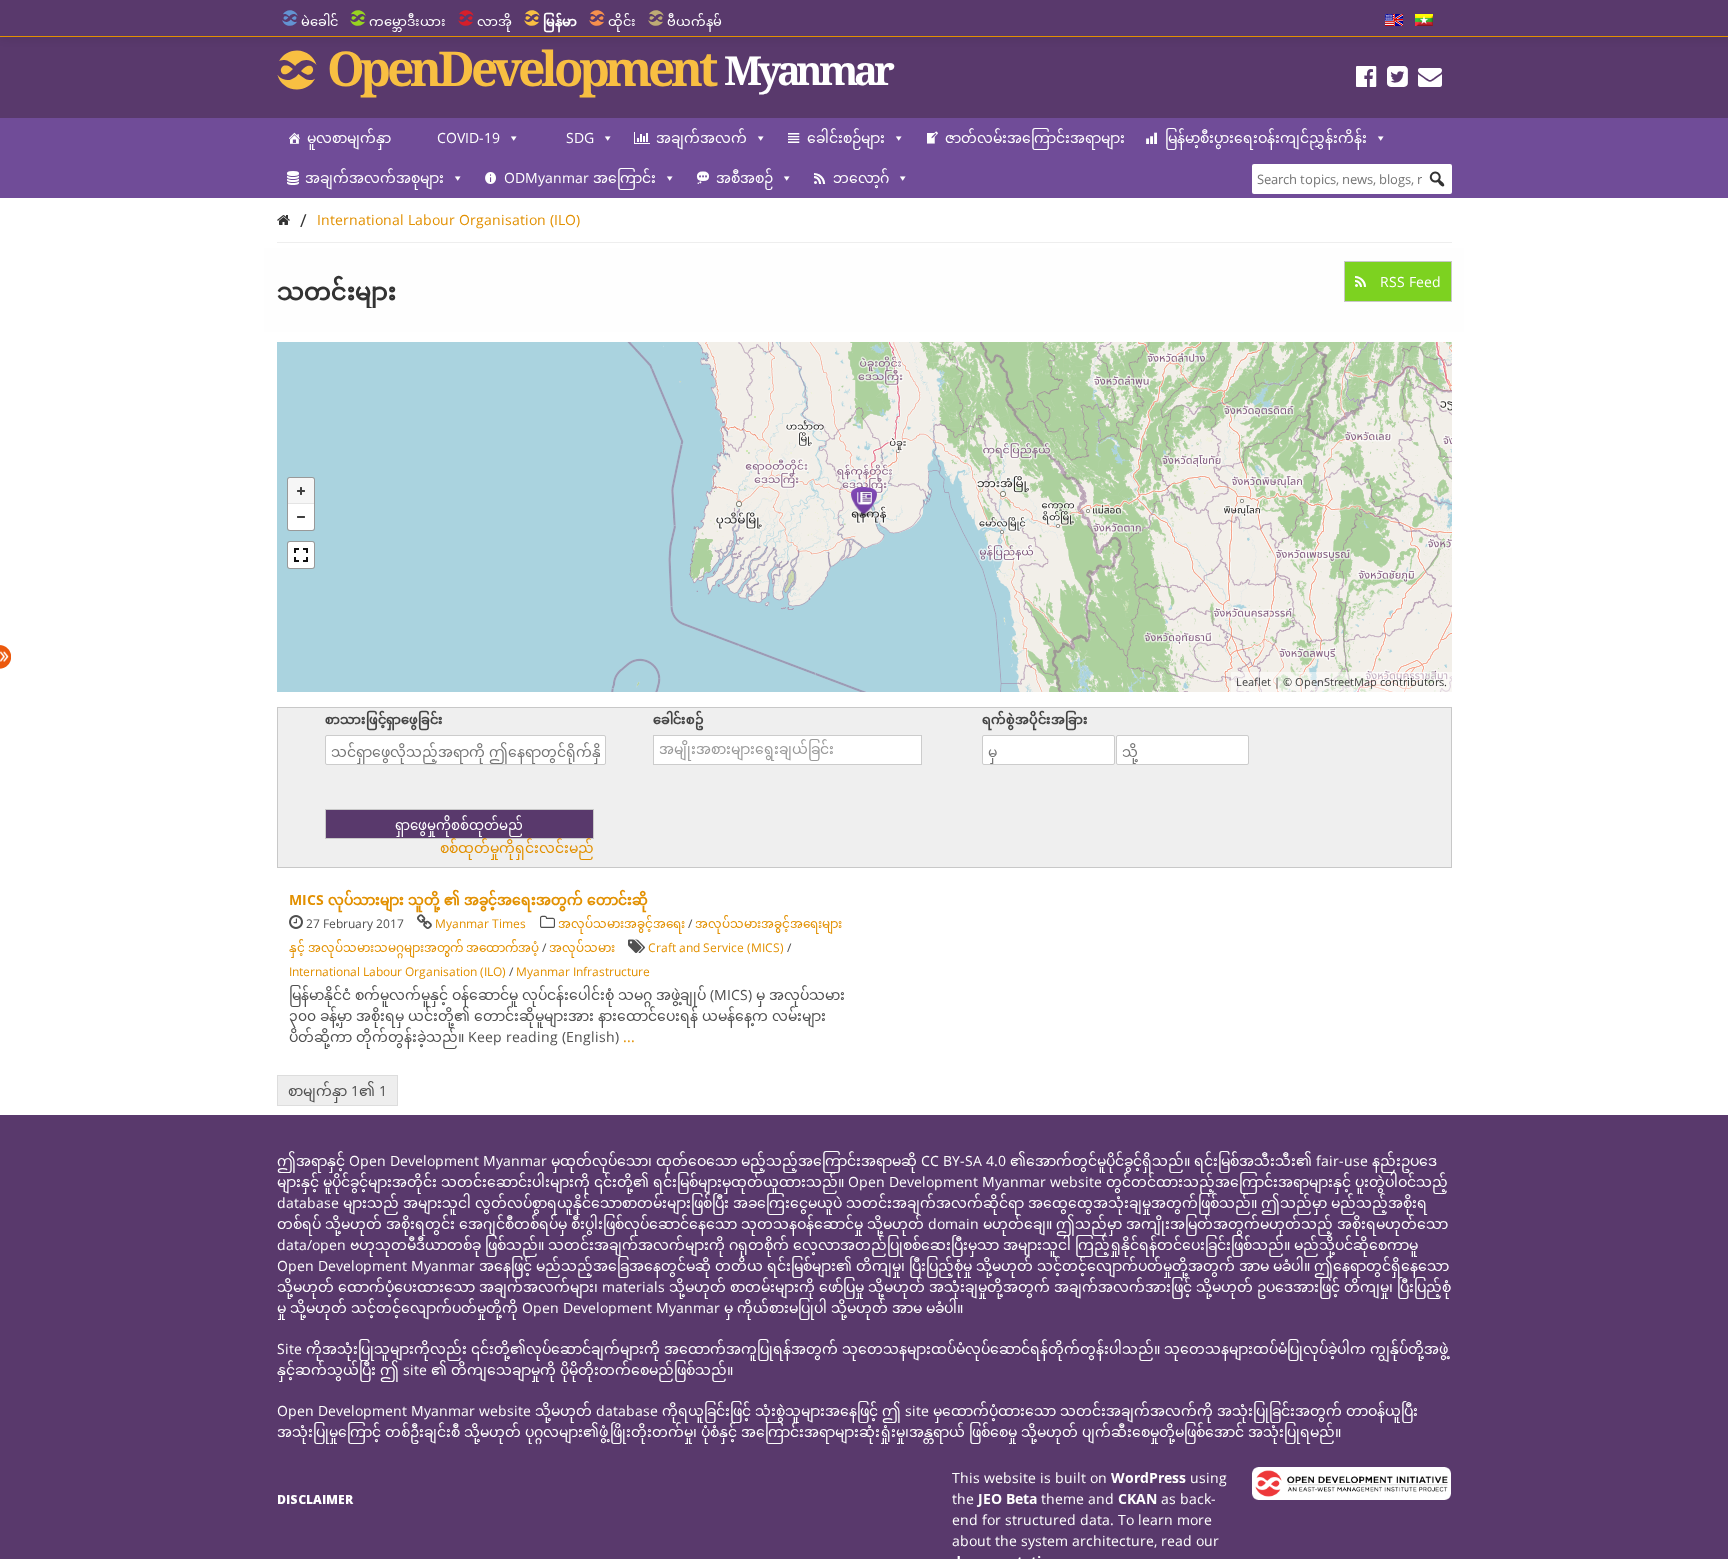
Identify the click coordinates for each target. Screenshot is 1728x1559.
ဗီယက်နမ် (694, 21)
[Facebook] (1366, 79)
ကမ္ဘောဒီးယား (407, 21)
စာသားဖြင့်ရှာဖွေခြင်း (384, 719)
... (629, 1036)
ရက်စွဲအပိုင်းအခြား (1035, 719)
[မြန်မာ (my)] (1424, 21)
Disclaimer (315, 1499)
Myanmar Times (480, 923)
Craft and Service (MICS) (716, 947)
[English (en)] (1394, 21)
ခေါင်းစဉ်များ (846, 137)
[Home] (283, 219)
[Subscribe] (1430, 79)
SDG (580, 137)
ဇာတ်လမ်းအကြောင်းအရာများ (1035, 137)
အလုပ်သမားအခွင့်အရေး (621, 923)
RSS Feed (1408, 281)
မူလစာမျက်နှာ (349, 137)
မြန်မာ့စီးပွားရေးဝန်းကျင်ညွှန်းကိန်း (1266, 137)
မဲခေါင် (319, 21)
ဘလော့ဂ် (861, 177)
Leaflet (1253, 681)
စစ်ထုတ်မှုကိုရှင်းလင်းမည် (517, 848)
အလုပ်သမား (582, 947)
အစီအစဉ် (744, 177)
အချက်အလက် (701, 137)
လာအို (494, 21)
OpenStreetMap (1336, 681)
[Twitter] (1397, 79)
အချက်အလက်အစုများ (374, 177)
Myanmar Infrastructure (583, 971)
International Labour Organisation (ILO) (448, 219)
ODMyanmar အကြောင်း (580, 177)
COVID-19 (468, 137)
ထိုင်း (622, 21)
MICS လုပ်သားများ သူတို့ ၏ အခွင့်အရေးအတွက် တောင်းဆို (468, 899)
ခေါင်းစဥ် (678, 719)
